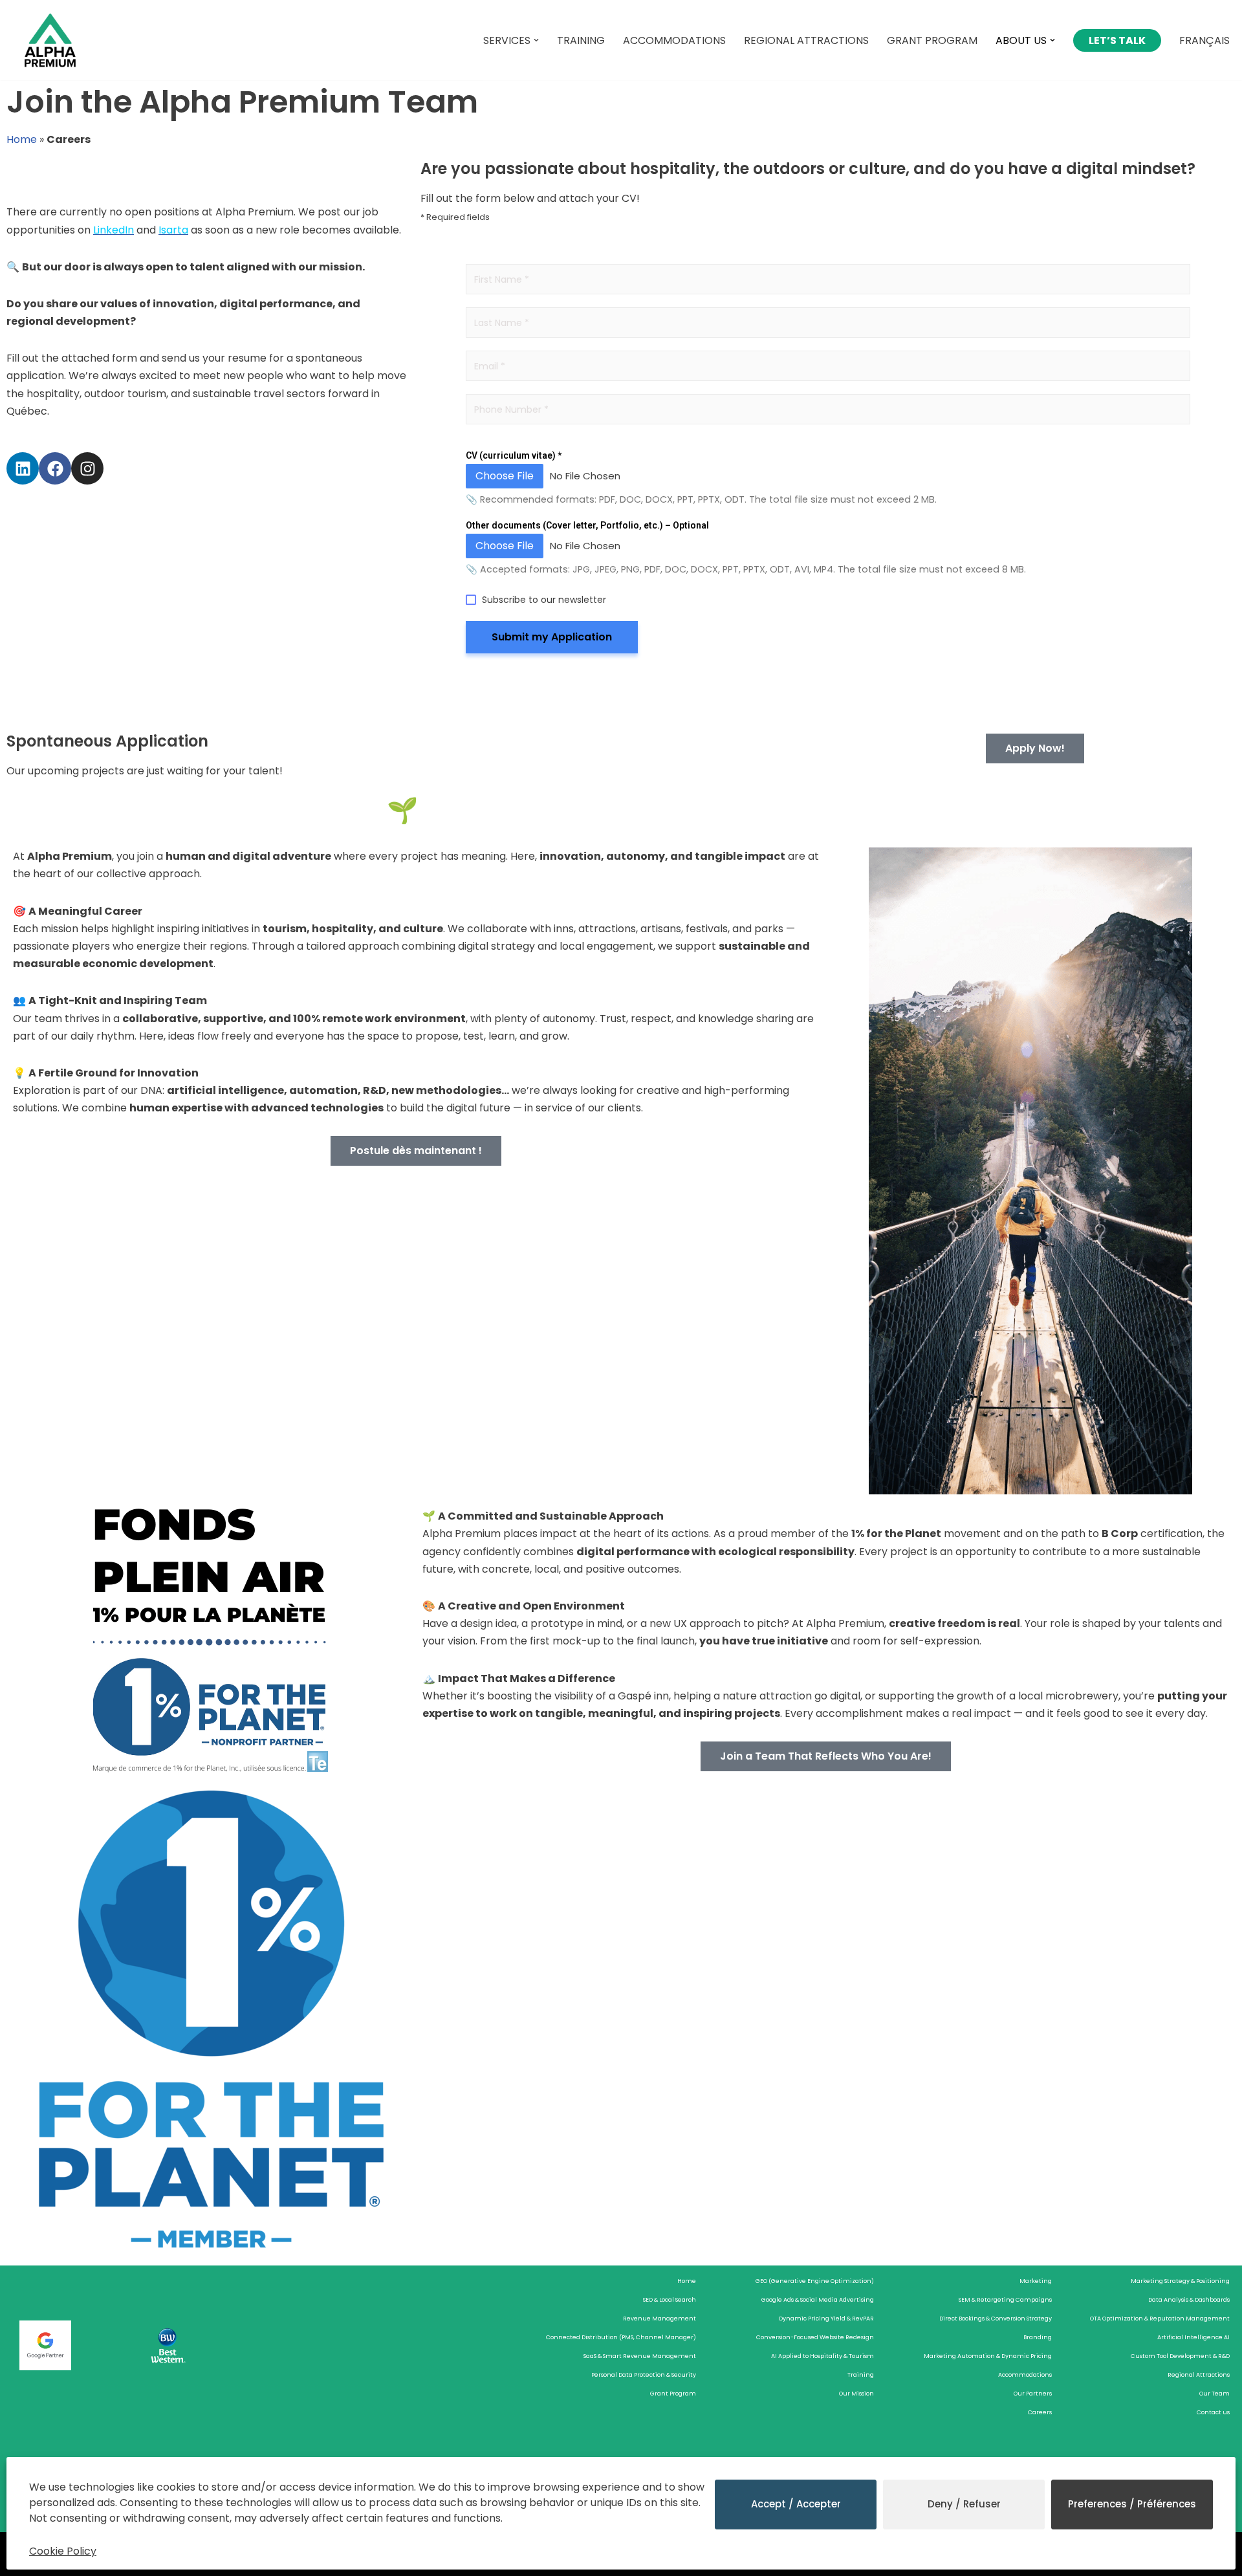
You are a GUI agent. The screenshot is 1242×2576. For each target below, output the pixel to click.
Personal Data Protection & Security (644, 2375)
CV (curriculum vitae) (514, 455)
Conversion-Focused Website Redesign (815, 2337)
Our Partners (1033, 2394)
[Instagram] (87, 468)
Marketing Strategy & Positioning (1180, 2281)
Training (581, 40)
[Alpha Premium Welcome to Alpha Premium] (50, 40)
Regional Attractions (806, 40)
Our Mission (856, 2394)
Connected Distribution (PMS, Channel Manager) (621, 2337)
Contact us (1213, 2412)
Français (1204, 40)
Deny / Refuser (964, 2504)
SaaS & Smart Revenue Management (640, 2356)
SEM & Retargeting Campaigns (1005, 2300)
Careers (1040, 2412)
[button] (536, 40)
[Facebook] (55, 468)
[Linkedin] (23, 468)
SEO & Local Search (670, 2300)
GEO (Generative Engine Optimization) (815, 2281)
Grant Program (932, 40)
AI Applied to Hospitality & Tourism (823, 2356)
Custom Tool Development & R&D (1180, 2356)
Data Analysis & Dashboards (1189, 2300)
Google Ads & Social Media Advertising (818, 2300)
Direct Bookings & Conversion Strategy (996, 2319)
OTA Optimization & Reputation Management (1160, 2319)
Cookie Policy (63, 2551)
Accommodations (674, 40)
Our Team (1215, 2394)
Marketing (1036, 2281)
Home (22, 139)
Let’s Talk (1117, 40)
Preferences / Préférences (1132, 2504)
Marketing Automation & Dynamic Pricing (988, 2356)
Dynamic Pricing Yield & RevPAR (826, 2319)
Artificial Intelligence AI (1193, 2337)
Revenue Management (659, 2319)
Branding (1038, 2337)
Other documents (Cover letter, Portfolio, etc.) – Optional (587, 525)
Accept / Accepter (796, 2504)
